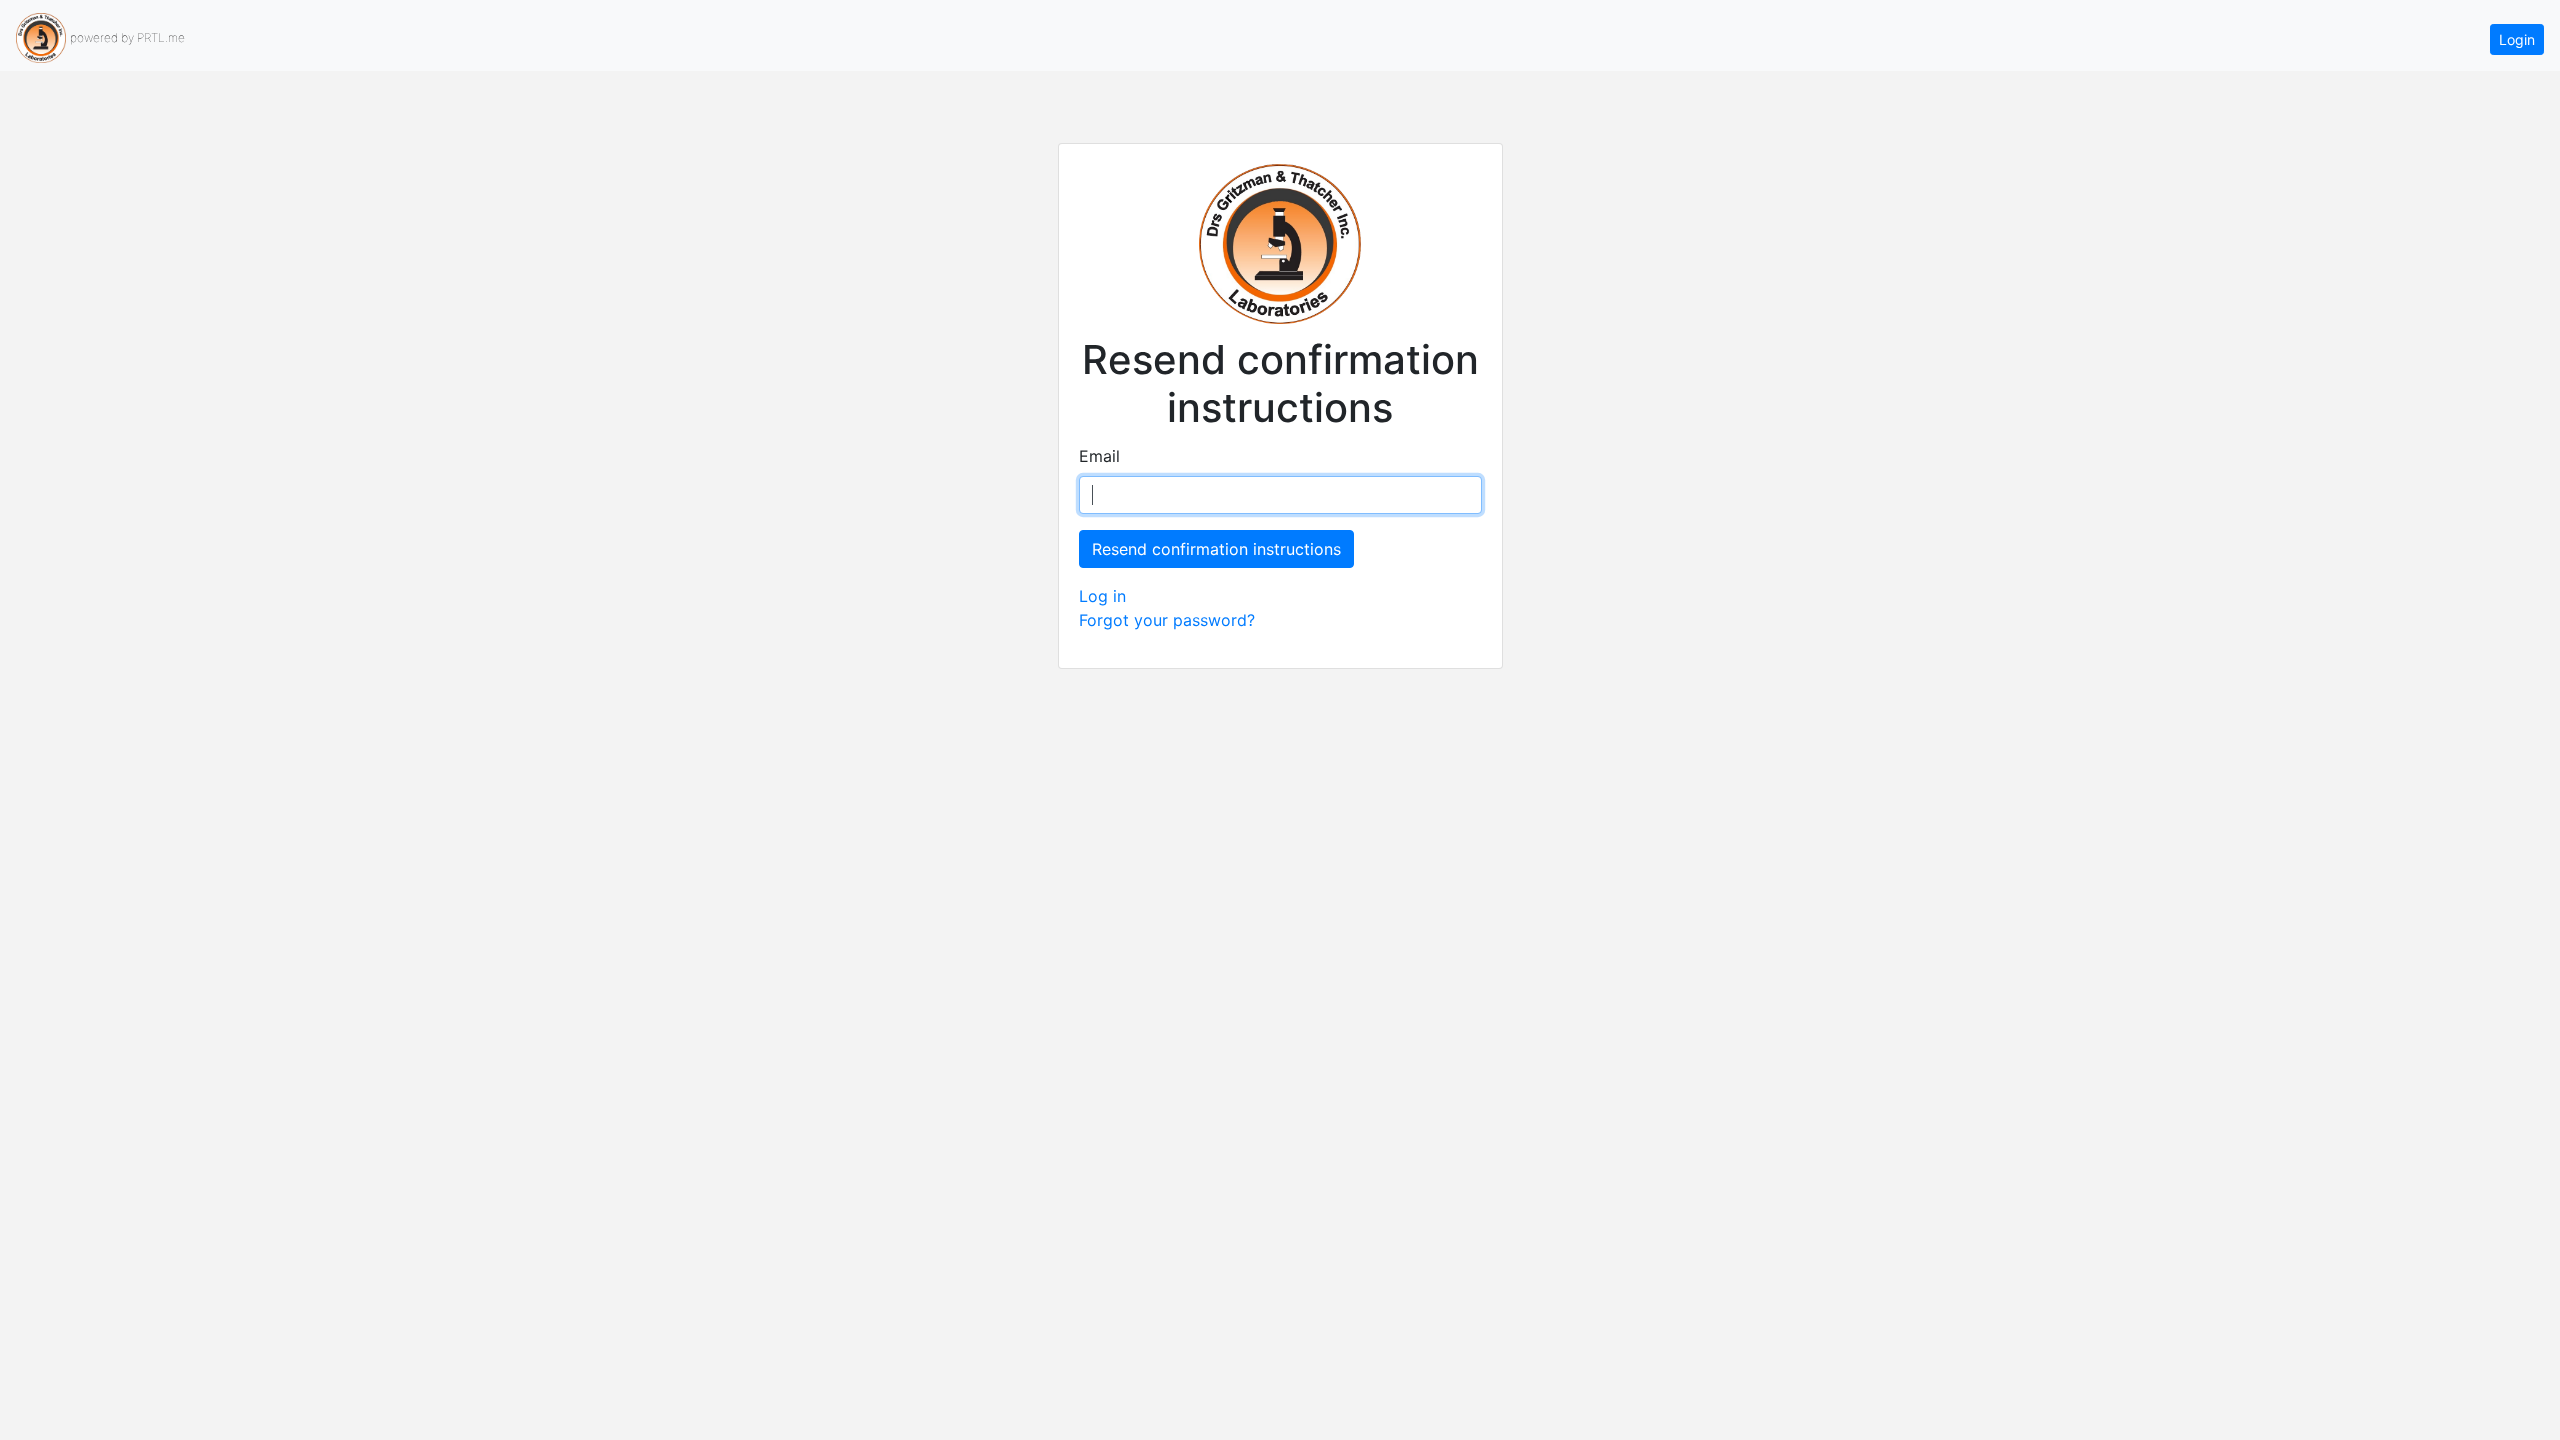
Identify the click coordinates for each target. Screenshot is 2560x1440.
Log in (1102, 596)
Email (1099, 456)
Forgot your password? (1167, 620)
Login (2517, 39)
